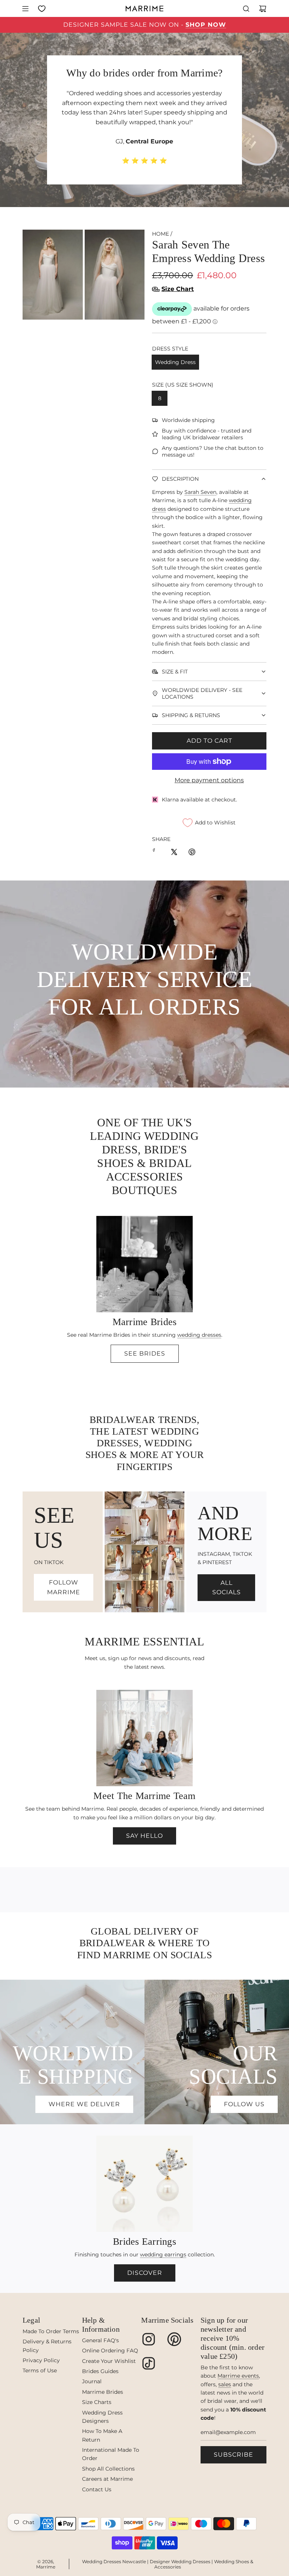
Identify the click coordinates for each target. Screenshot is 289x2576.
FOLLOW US (244, 2104)
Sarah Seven (200, 492)
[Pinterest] (174, 2339)
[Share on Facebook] (156, 853)
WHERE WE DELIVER (84, 2104)
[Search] (246, 9)
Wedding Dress (175, 362)
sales (225, 2384)
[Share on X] (174, 853)
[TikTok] (149, 2363)
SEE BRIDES (145, 1354)
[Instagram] (149, 2339)
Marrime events (238, 2376)
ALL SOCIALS (227, 1588)
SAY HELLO (144, 1836)
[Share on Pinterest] (192, 853)
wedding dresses (199, 1335)
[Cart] (263, 9)
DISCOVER (145, 2273)
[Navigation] (25, 9)
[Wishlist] (42, 9)
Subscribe (233, 2455)
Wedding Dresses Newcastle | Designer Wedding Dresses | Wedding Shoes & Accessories (168, 2564)
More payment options (209, 780)
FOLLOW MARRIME (64, 1587)
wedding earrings (163, 2255)
